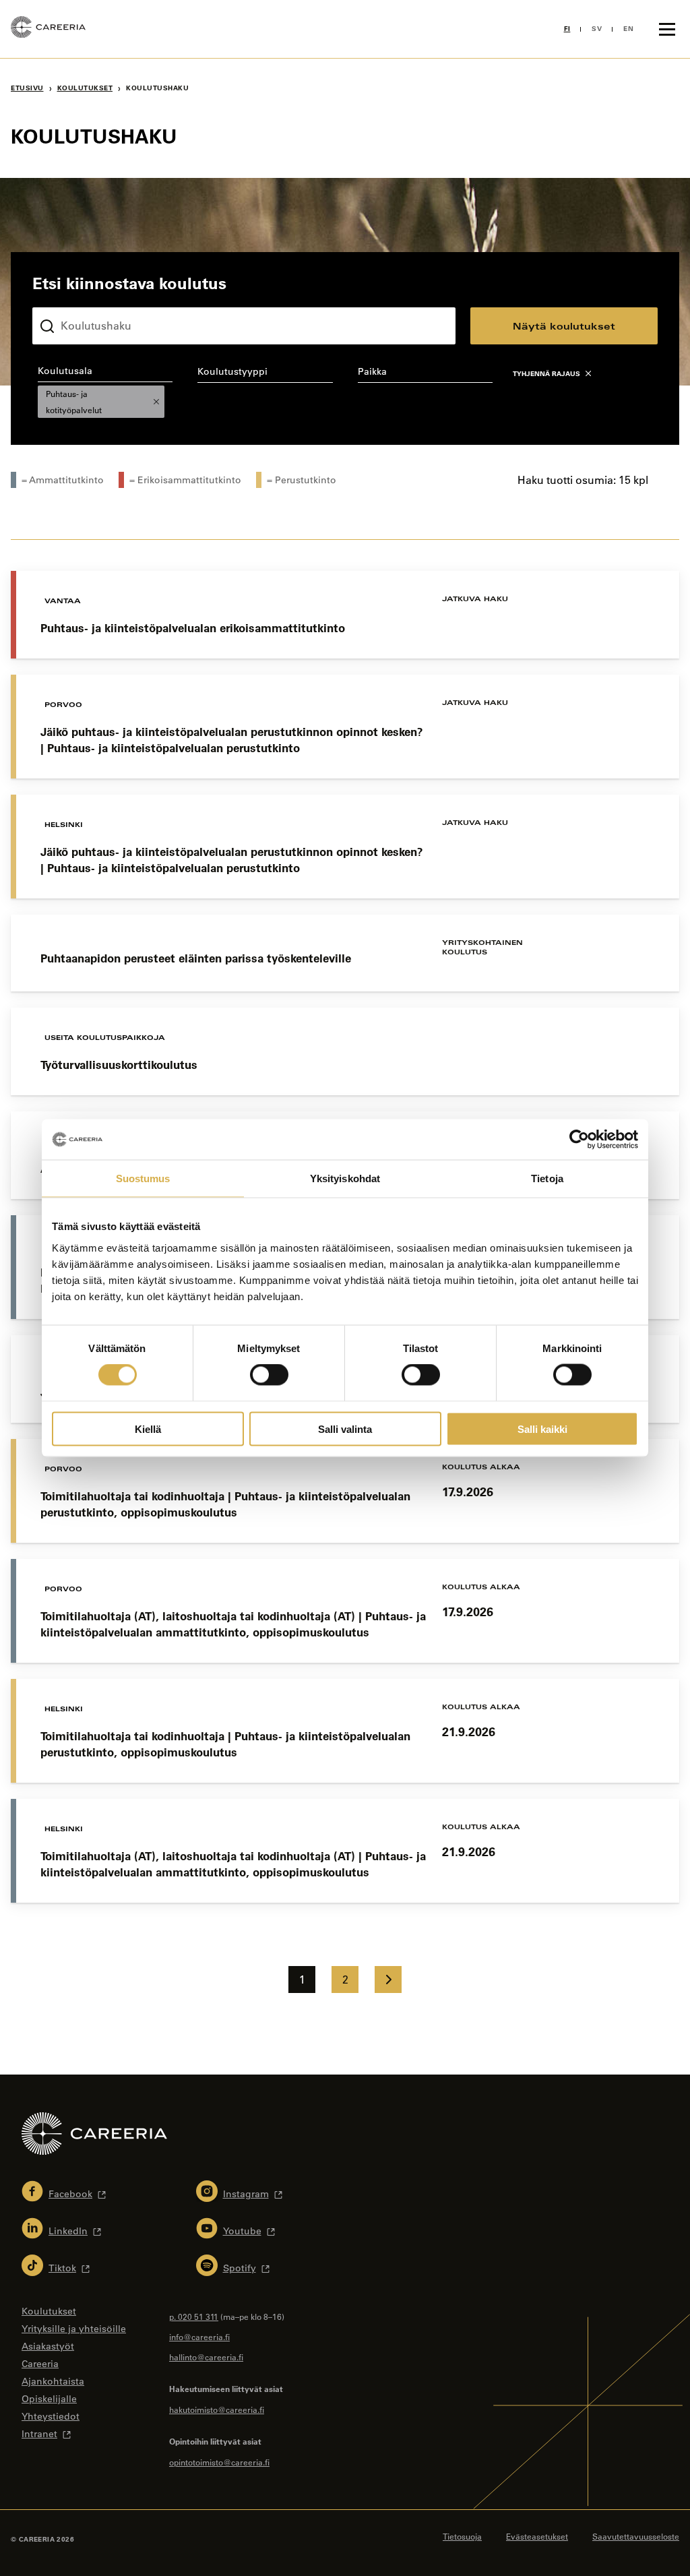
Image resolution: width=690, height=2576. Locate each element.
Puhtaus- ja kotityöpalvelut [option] (70, 402)
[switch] (269, 1375)
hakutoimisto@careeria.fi (217, 2410)
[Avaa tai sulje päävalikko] (667, 29)
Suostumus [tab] (143, 1178)
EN (628, 29)
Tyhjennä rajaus (546, 374)
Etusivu (27, 88)
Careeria (40, 2364)
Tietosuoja (462, 2536)
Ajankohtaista (53, 2381)
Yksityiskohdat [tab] (345, 1178)
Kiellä (148, 1429)
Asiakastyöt (48, 2346)
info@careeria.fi (199, 2337)
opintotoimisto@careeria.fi (219, 2462)
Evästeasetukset (537, 2536)
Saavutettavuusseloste (636, 2536)
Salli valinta (345, 1429)
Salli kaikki (542, 1429)
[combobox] (105, 391)
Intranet (39, 2434)
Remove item (156, 402)
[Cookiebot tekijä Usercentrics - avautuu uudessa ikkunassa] (579, 1140)
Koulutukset (85, 88)
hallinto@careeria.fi (206, 2357)
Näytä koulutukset (564, 326)
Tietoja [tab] (547, 1178)
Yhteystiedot (51, 2416)
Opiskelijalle (49, 2399)
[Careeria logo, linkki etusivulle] (48, 29)
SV (597, 29)
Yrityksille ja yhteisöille (74, 2329)
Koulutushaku (64, 297)
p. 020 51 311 (194, 2317)
